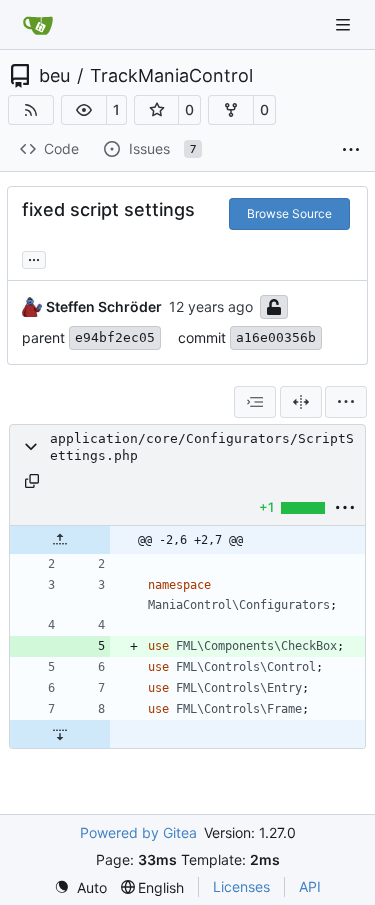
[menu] (346, 402)
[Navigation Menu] (345, 24)
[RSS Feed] (31, 110)
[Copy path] (32, 481)
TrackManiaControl (171, 76)
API (310, 886)
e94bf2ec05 (115, 337)
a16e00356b (276, 337)
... (34, 257)
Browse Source (289, 213)
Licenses (241, 886)
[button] (84, 110)
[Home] (38, 25)
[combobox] (255, 402)
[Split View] (301, 402)
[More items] (351, 150)
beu (54, 76)
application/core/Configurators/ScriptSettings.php (202, 447)
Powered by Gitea (138, 832)
